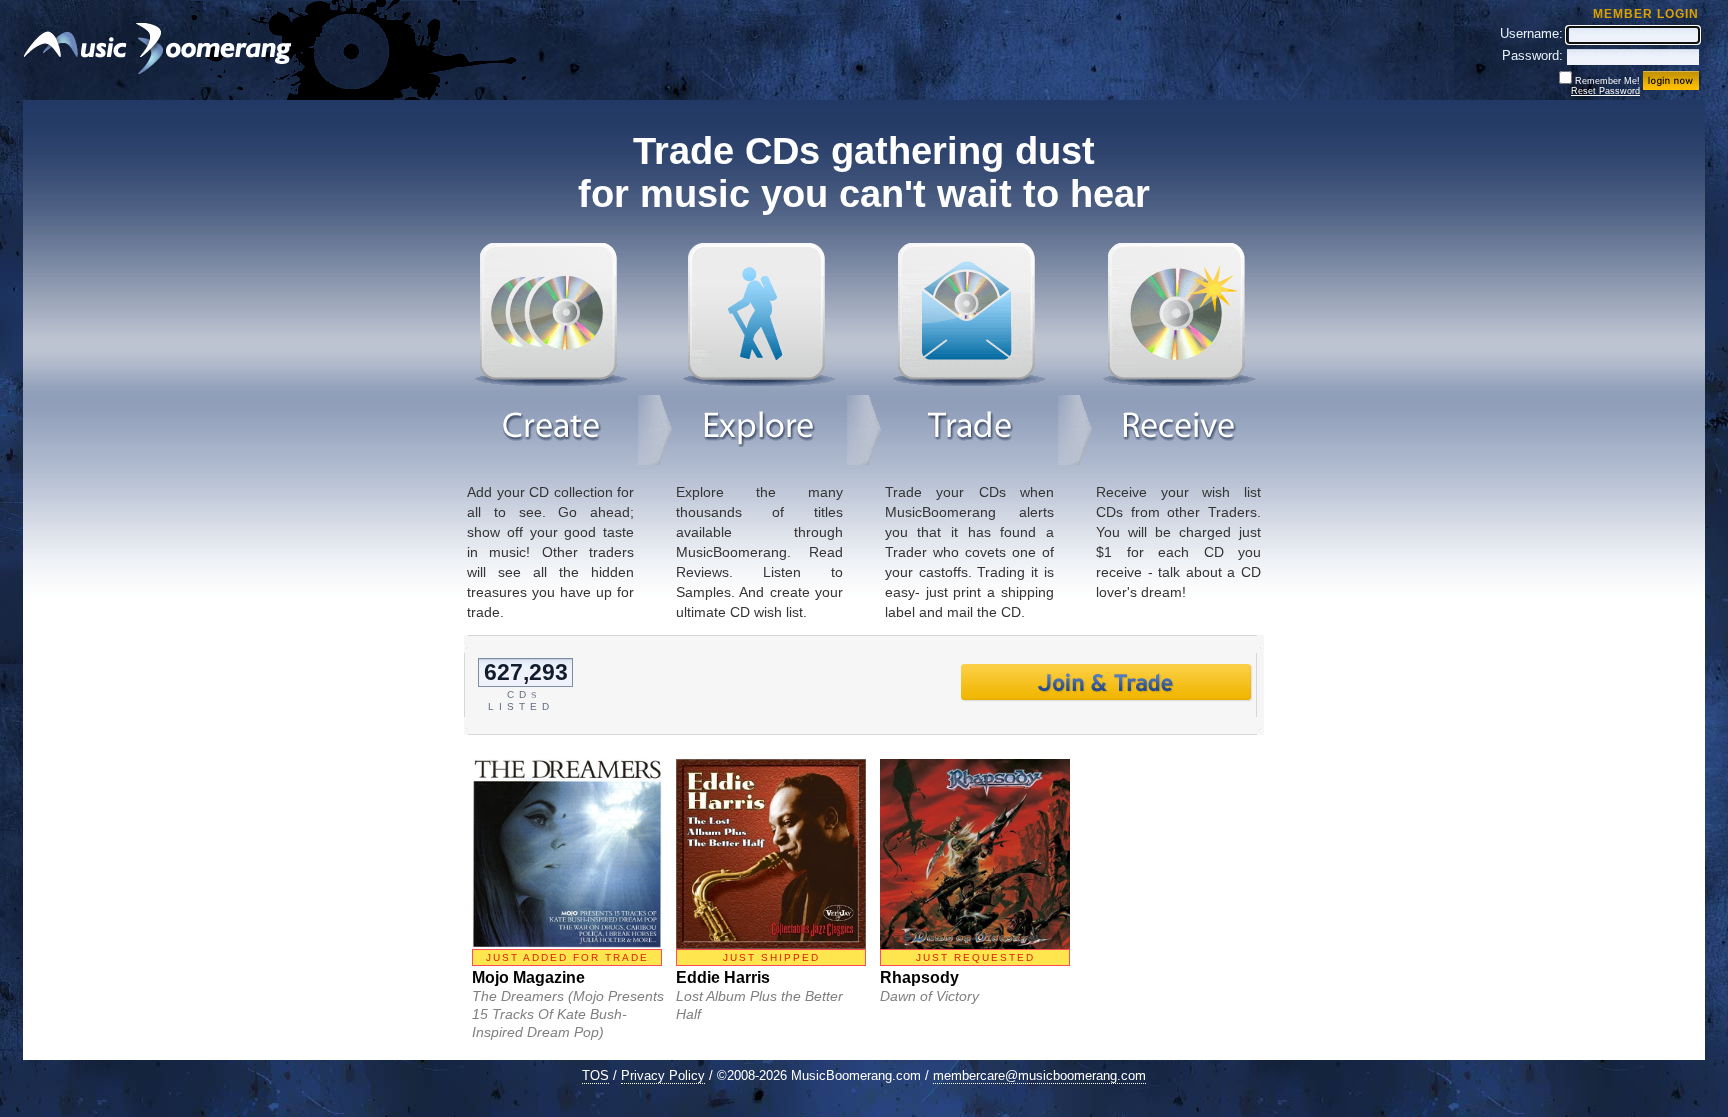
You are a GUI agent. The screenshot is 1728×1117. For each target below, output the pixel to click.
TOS (595, 1075)
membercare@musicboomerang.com (1039, 1075)
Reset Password (1605, 91)
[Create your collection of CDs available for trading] (551, 381)
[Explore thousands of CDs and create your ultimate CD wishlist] (759, 381)
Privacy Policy (663, 1075)
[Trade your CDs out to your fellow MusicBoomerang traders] (969, 381)
